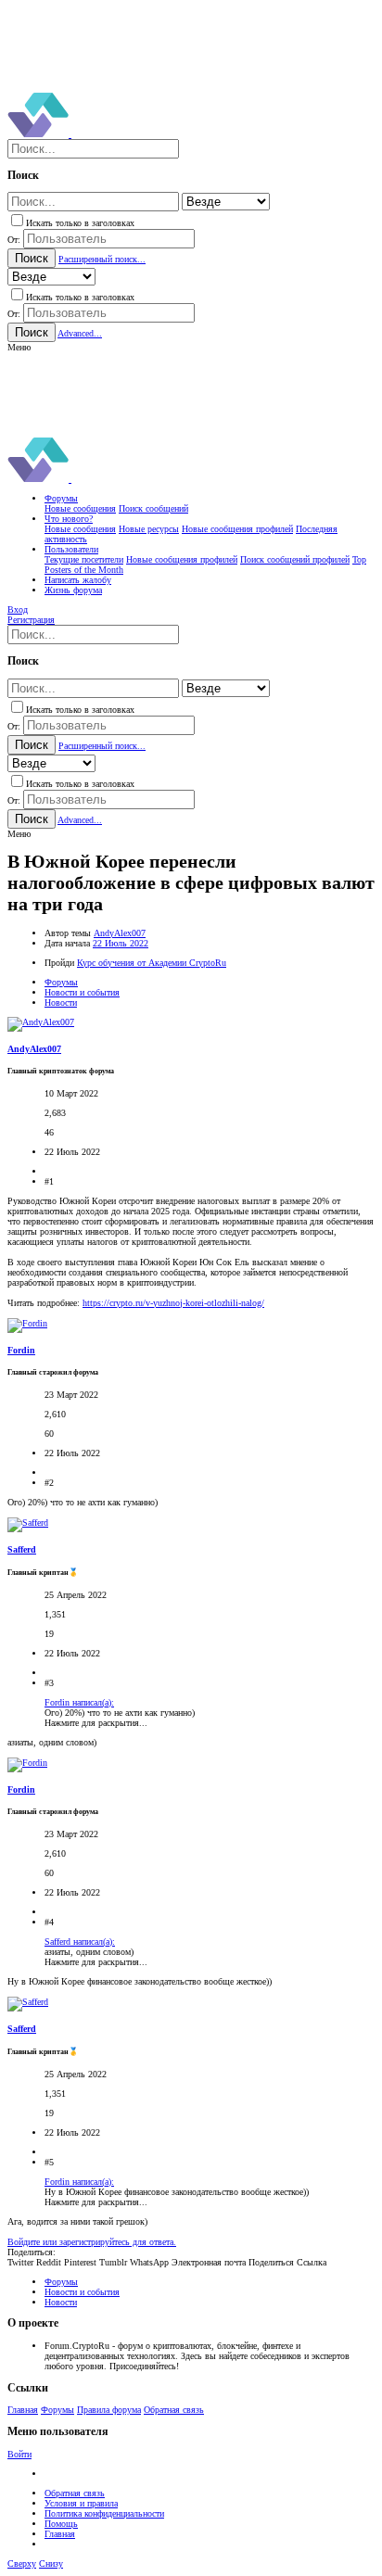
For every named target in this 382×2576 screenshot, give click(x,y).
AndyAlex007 (120, 933)
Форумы (57, 2410)
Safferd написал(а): (80, 1942)
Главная (23, 2410)
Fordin (21, 1350)
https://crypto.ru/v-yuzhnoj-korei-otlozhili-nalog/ (173, 1303)
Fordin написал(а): (79, 1702)
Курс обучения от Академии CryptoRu (152, 963)
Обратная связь (174, 2410)
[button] (19, 347)
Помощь (61, 2524)
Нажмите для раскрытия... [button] (96, 1723)
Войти (19, 2454)
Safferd (22, 1549)
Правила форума (109, 2410)
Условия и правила (81, 2503)
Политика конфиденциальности (104, 2513)
